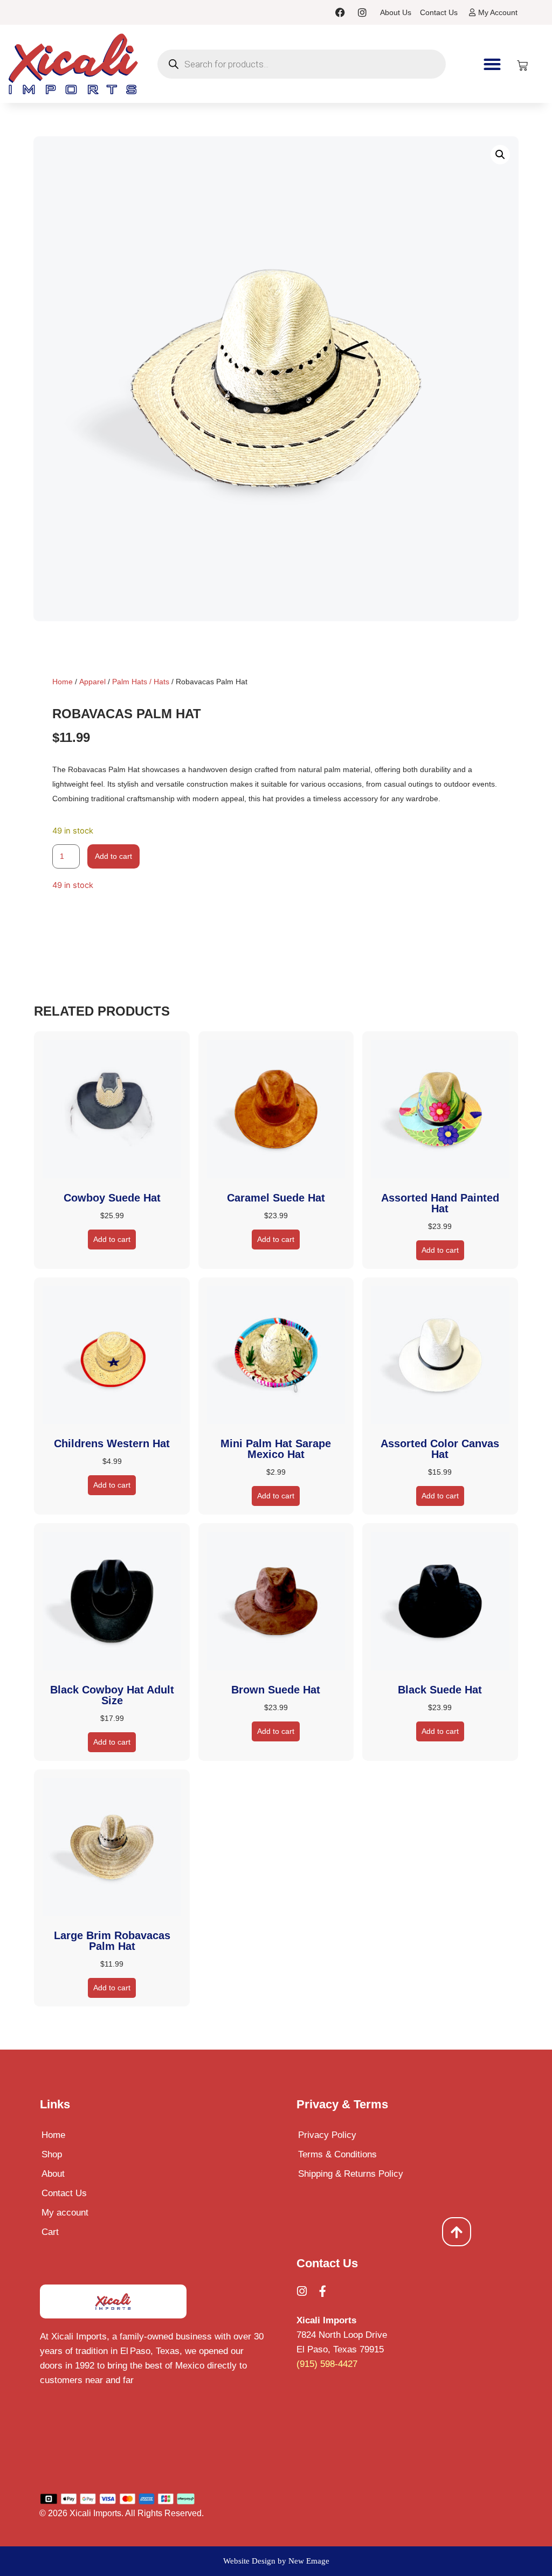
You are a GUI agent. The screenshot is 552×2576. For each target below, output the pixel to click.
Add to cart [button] (112, 1239)
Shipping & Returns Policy (351, 2174)
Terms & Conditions (337, 2154)
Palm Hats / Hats (141, 682)
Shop (52, 2154)
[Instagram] (362, 12)
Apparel (92, 682)
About (53, 2174)
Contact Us (64, 2193)
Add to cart (113, 856)
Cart (50, 2232)
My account (65, 2213)
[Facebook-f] (323, 2291)
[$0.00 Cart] (522, 66)
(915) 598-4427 (327, 2364)
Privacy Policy (327, 2135)
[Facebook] (340, 12)
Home (63, 682)
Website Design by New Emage (276, 2561)
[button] (492, 64)
